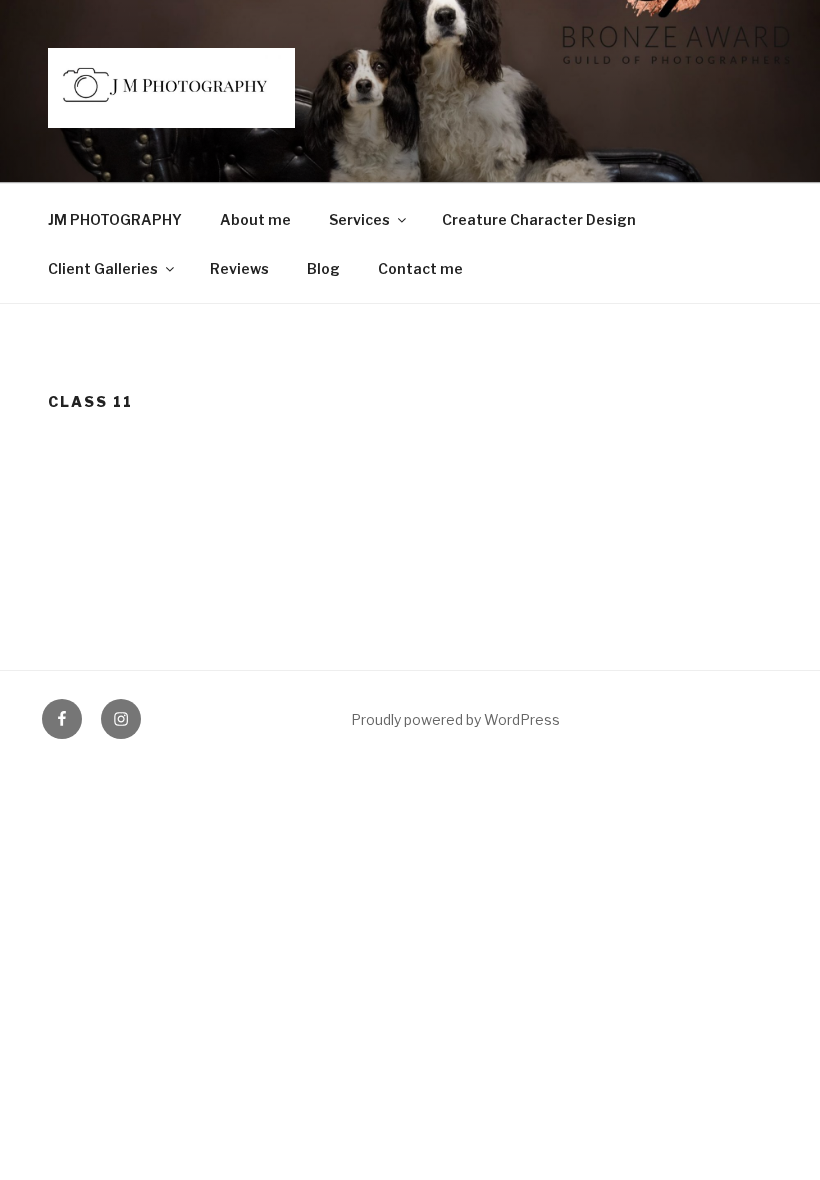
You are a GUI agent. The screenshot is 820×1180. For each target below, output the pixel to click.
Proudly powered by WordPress (455, 719)
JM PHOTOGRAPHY (115, 219)
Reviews (239, 268)
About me (255, 219)
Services (359, 219)
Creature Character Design (539, 219)
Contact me (420, 268)
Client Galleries (103, 268)
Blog (323, 268)
